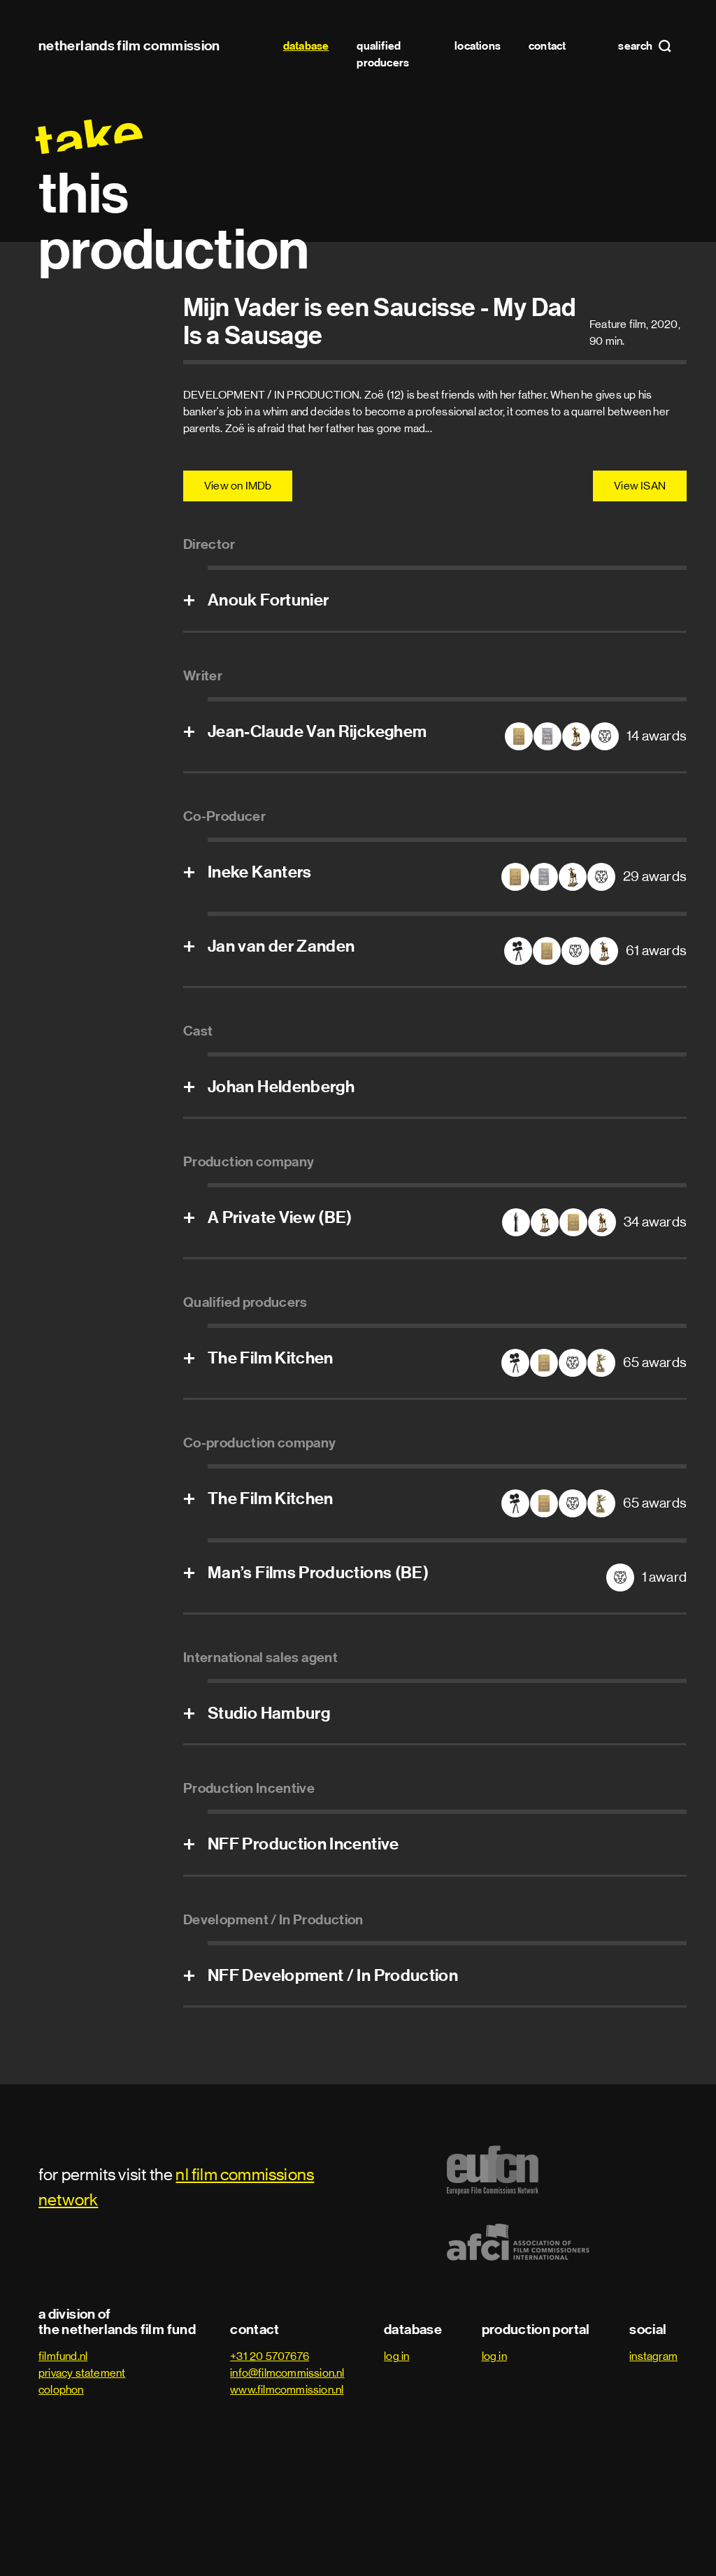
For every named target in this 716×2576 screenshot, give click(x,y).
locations (478, 46)
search (636, 46)
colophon (61, 2390)
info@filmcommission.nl (287, 2373)
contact (547, 46)
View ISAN (640, 486)
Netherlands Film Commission (129, 45)
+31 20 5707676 (270, 2356)
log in (396, 2356)
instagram (653, 2356)
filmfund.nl (63, 2356)
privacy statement (82, 2373)
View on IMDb (238, 486)
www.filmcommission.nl (287, 2390)
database (306, 46)
